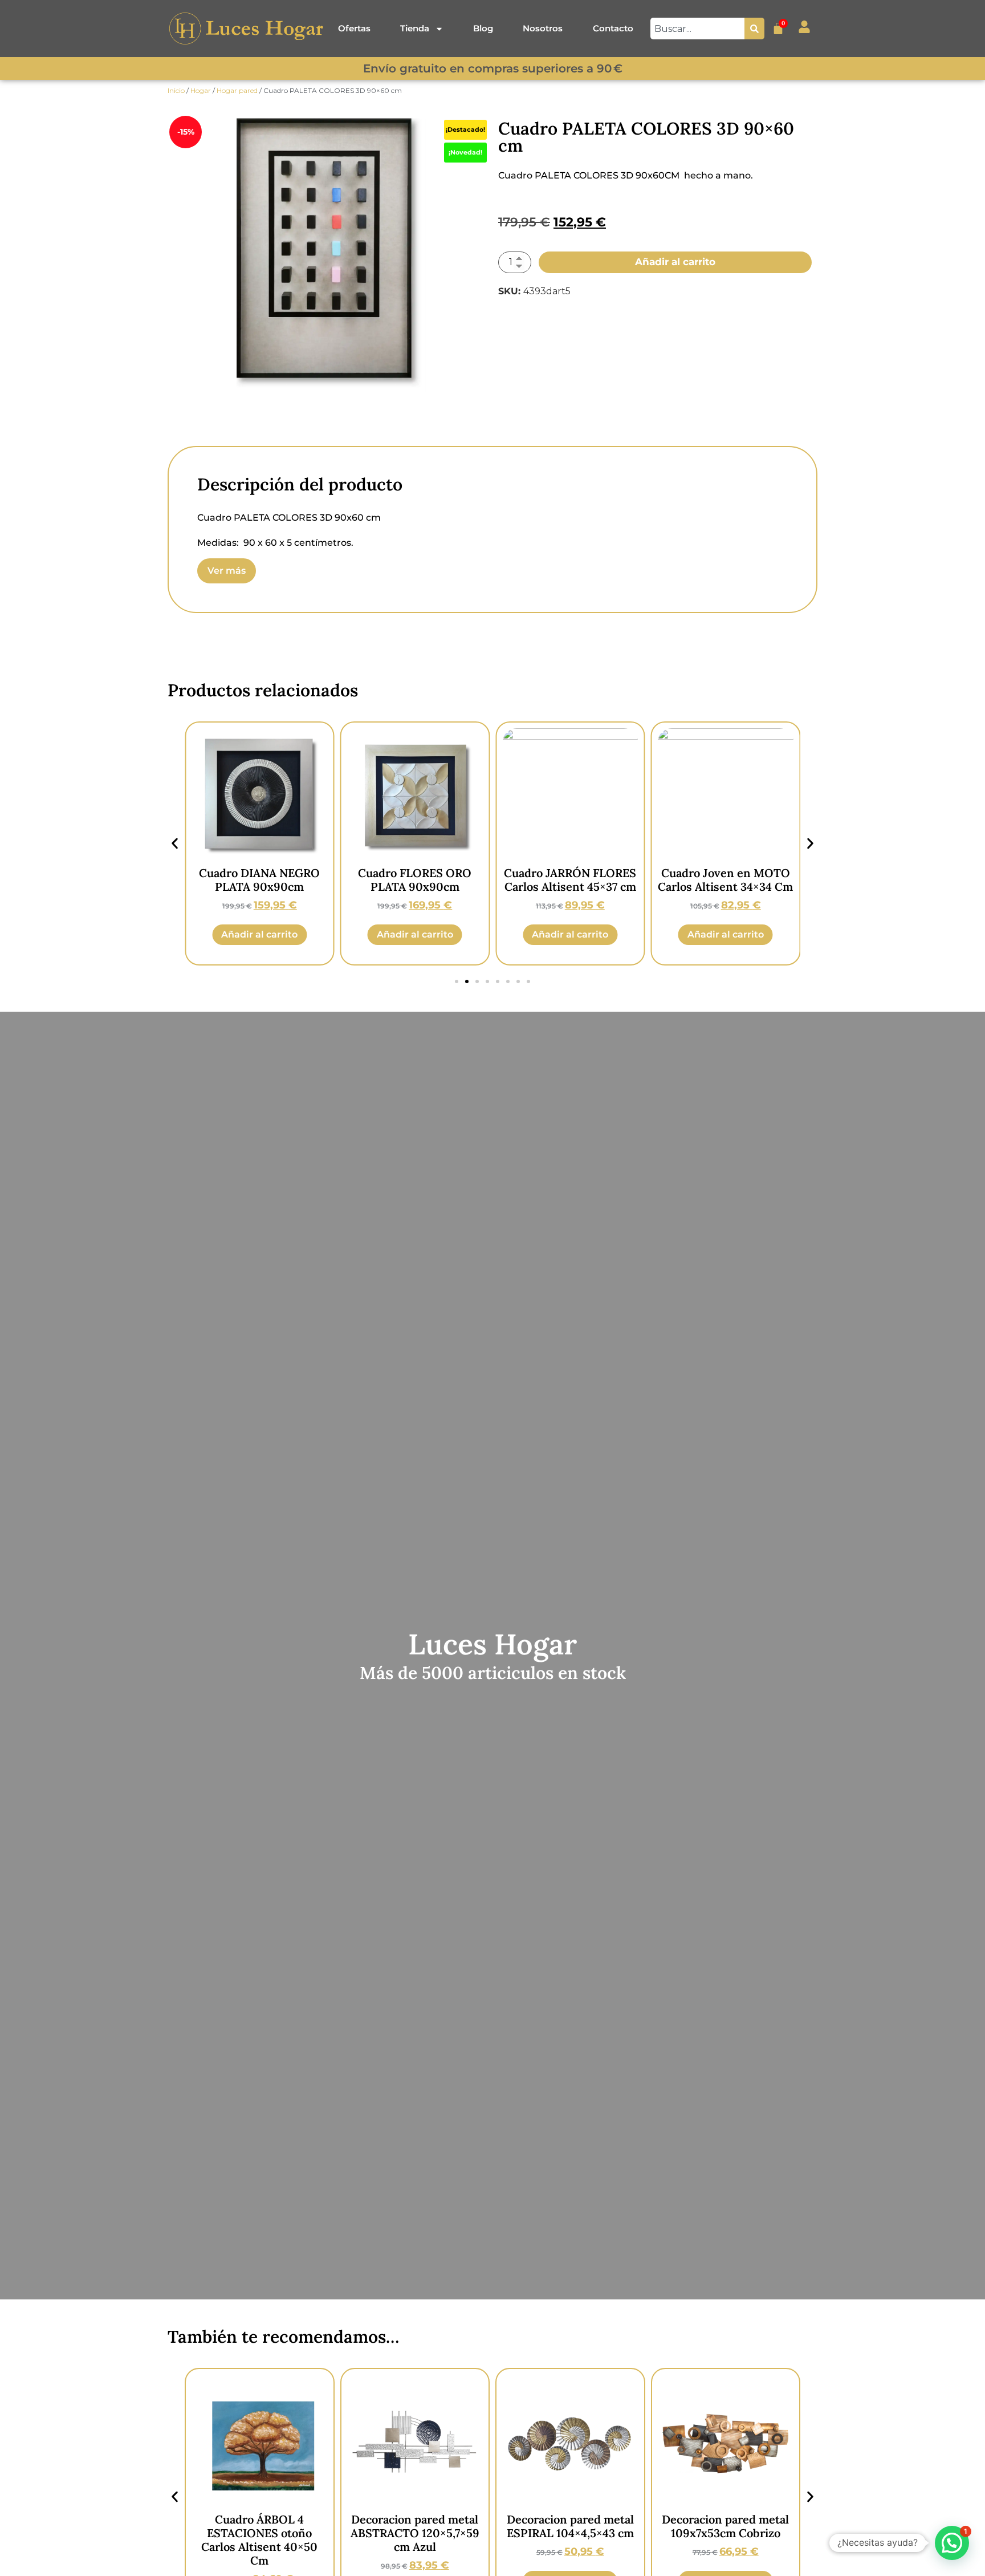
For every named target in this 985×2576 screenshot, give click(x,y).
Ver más (227, 571)
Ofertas (354, 28)
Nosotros (543, 28)
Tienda (415, 28)
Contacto (613, 28)
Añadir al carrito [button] (259, 934)
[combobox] (697, 29)
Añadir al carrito (675, 262)
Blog (483, 28)
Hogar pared (237, 90)
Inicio (176, 90)
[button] (175, 844)
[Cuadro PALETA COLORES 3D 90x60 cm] (330, 249)
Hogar (201, 90)
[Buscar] (754, 29)
